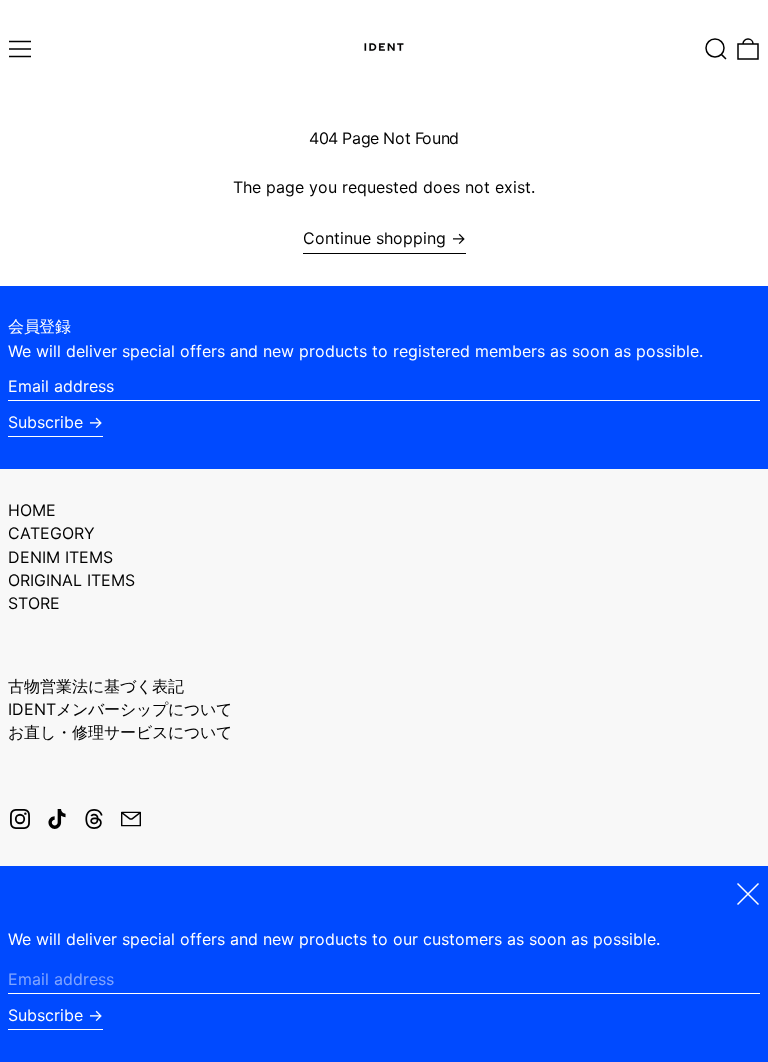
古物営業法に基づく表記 (96, 686)
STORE (34, 603)
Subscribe (45, 422)
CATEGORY (51, 533)
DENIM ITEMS (60, 557)
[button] (716, 49)
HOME (32, 510)
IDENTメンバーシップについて (120, 709)
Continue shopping (374, 238)
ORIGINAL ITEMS (71, 580)
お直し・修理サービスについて (120, 732)
